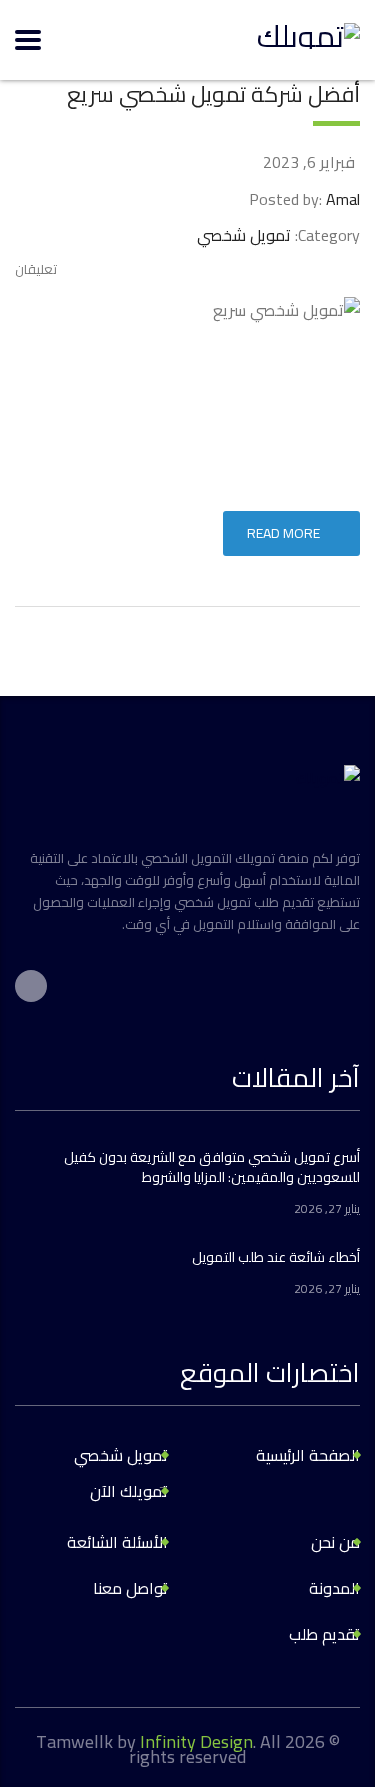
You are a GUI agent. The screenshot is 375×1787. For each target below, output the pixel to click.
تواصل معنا (130, 1588)
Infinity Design (196, 1741)
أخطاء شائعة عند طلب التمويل (276, 1257)
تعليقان (36, 269)
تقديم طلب (324, 1634)
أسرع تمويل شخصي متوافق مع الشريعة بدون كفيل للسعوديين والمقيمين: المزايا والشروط (212, 1167)
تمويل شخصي (121, 1455)
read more (283, 533)
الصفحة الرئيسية (308, 1455)
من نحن (335, 1542)
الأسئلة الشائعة (117, 1542)
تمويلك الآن (129, 1491)
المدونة (334, 1588)
